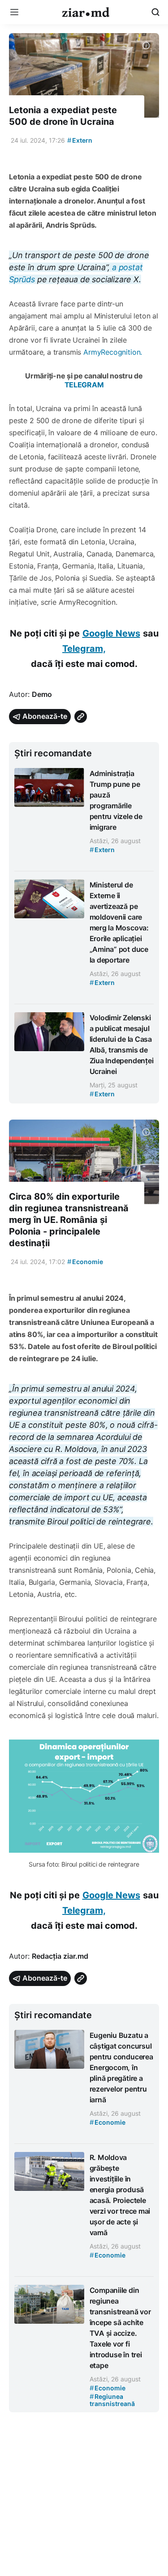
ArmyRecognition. (113, 352)
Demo (42, 694)
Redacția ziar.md (60, 1956)
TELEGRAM (84, 385)
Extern (80, 140)
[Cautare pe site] (155, 12)
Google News (111, 633)
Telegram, (84, 649)
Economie (85, 1262)
